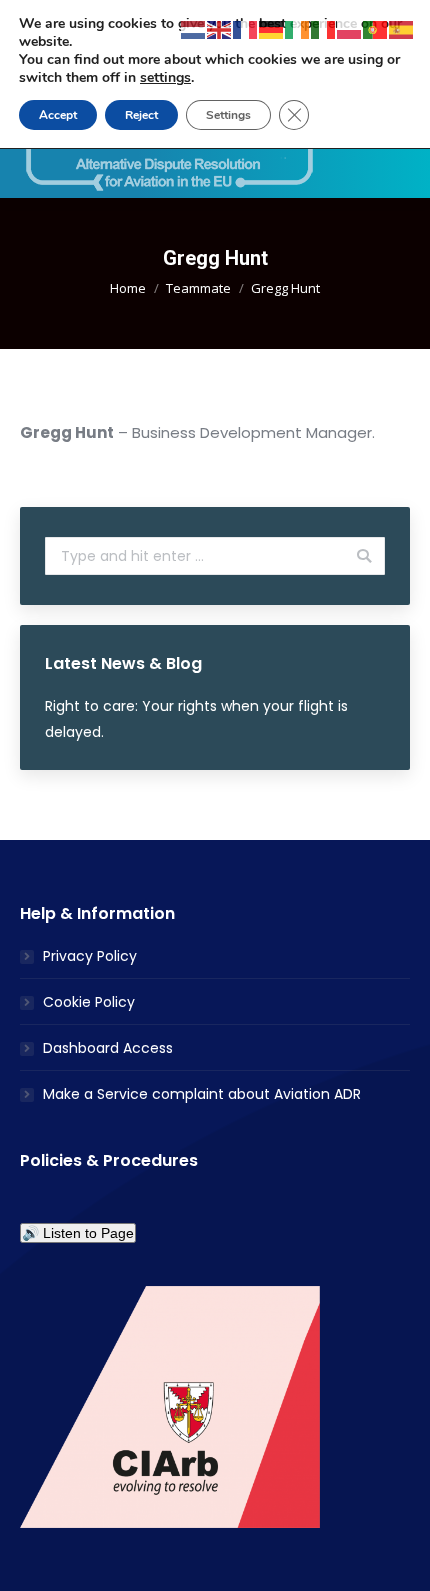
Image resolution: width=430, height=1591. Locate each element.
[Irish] (298, 28)
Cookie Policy (89, 1002)
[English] (220, 28)
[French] (246, 28)
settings (165, 78)
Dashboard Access (108, 1048)
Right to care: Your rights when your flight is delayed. (196, 719)
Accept (58, 115)
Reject (141, 115)
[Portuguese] (376, 28)
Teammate (198, 288)
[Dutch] (194, 28)
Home (128, 288)
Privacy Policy (90, 956)
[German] (272, 28)
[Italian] (324, 28)
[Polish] (350, 28)
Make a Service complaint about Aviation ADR (202, 1094)
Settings (228, 115)
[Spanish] (402, 28)
